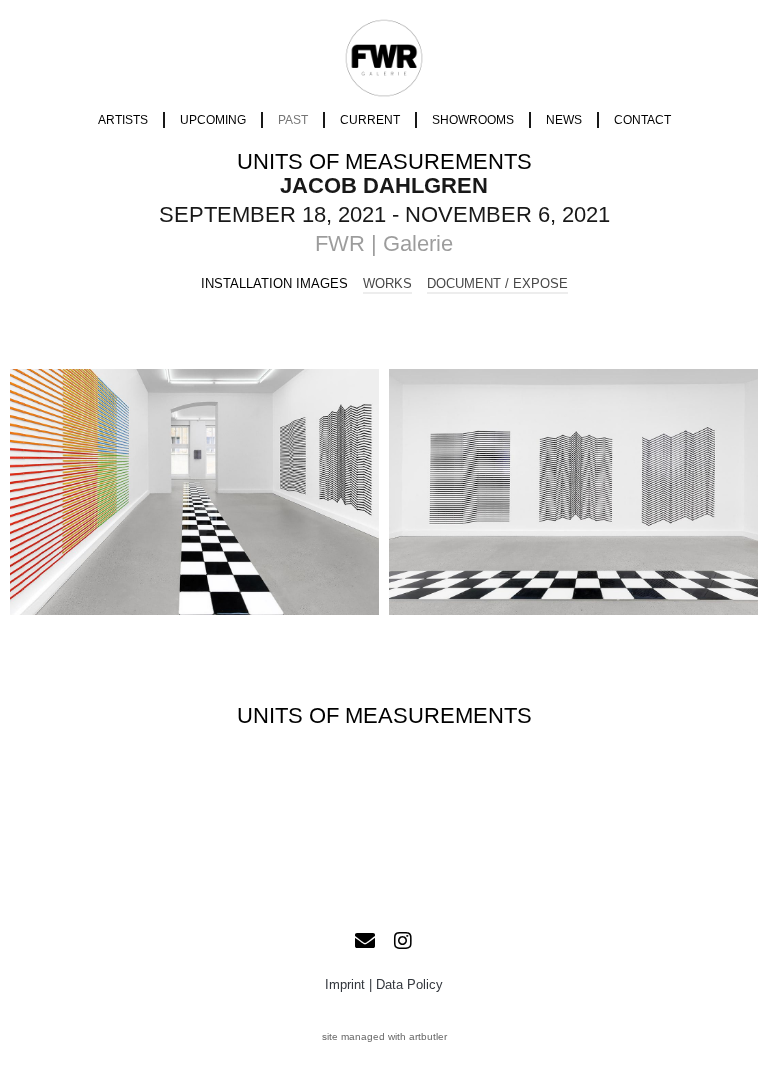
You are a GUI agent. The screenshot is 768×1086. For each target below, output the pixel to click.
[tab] (274, 284)
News (564, 120)
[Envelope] (365, 941)
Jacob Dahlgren (384, 185)
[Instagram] (403, 941)
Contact (642, 120)
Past (293, 120)
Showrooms (473, 120)
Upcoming (213, 120)
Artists (123, 120)
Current (370, 120)
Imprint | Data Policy (384, 984)
